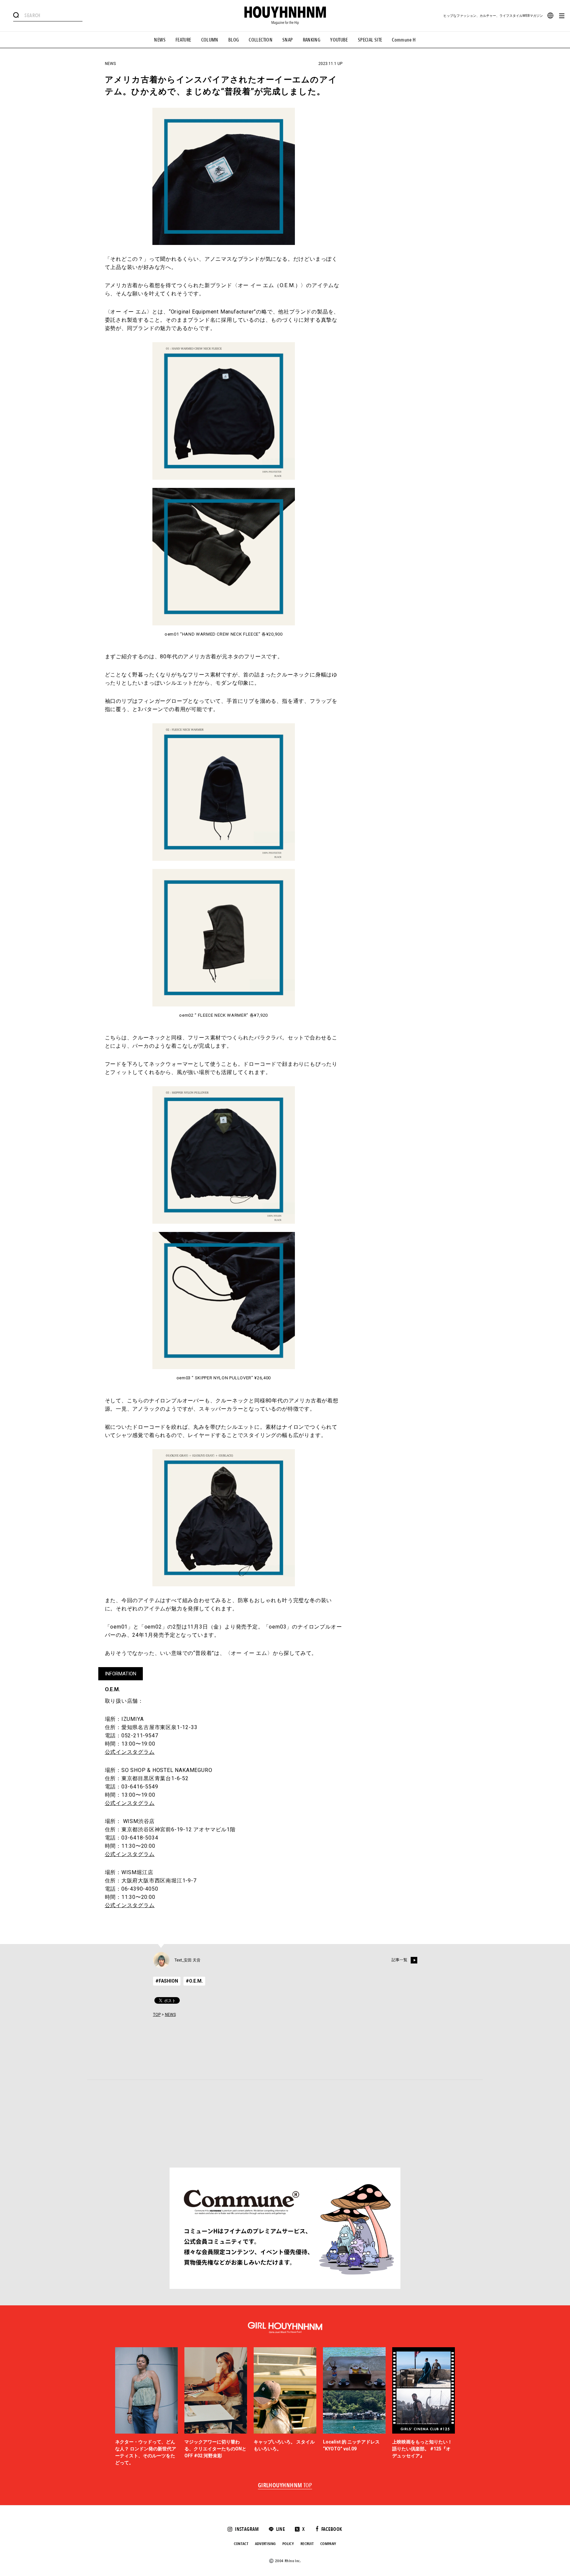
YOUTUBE (339, 40)
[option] (146, 2407)
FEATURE (183, 40)
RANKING (312, 40)
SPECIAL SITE (370, 40)
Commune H (404, 40)
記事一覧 (399, 1960)
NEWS (160, 40)
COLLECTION (261, 40)
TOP (157, 2015)
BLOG (234, 40)
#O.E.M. (194, 1981)
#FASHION (167, 1981)
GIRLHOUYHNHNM (285, 2486)
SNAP (288, 40)
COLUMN (210, 40)
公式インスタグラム (130, 1752)
